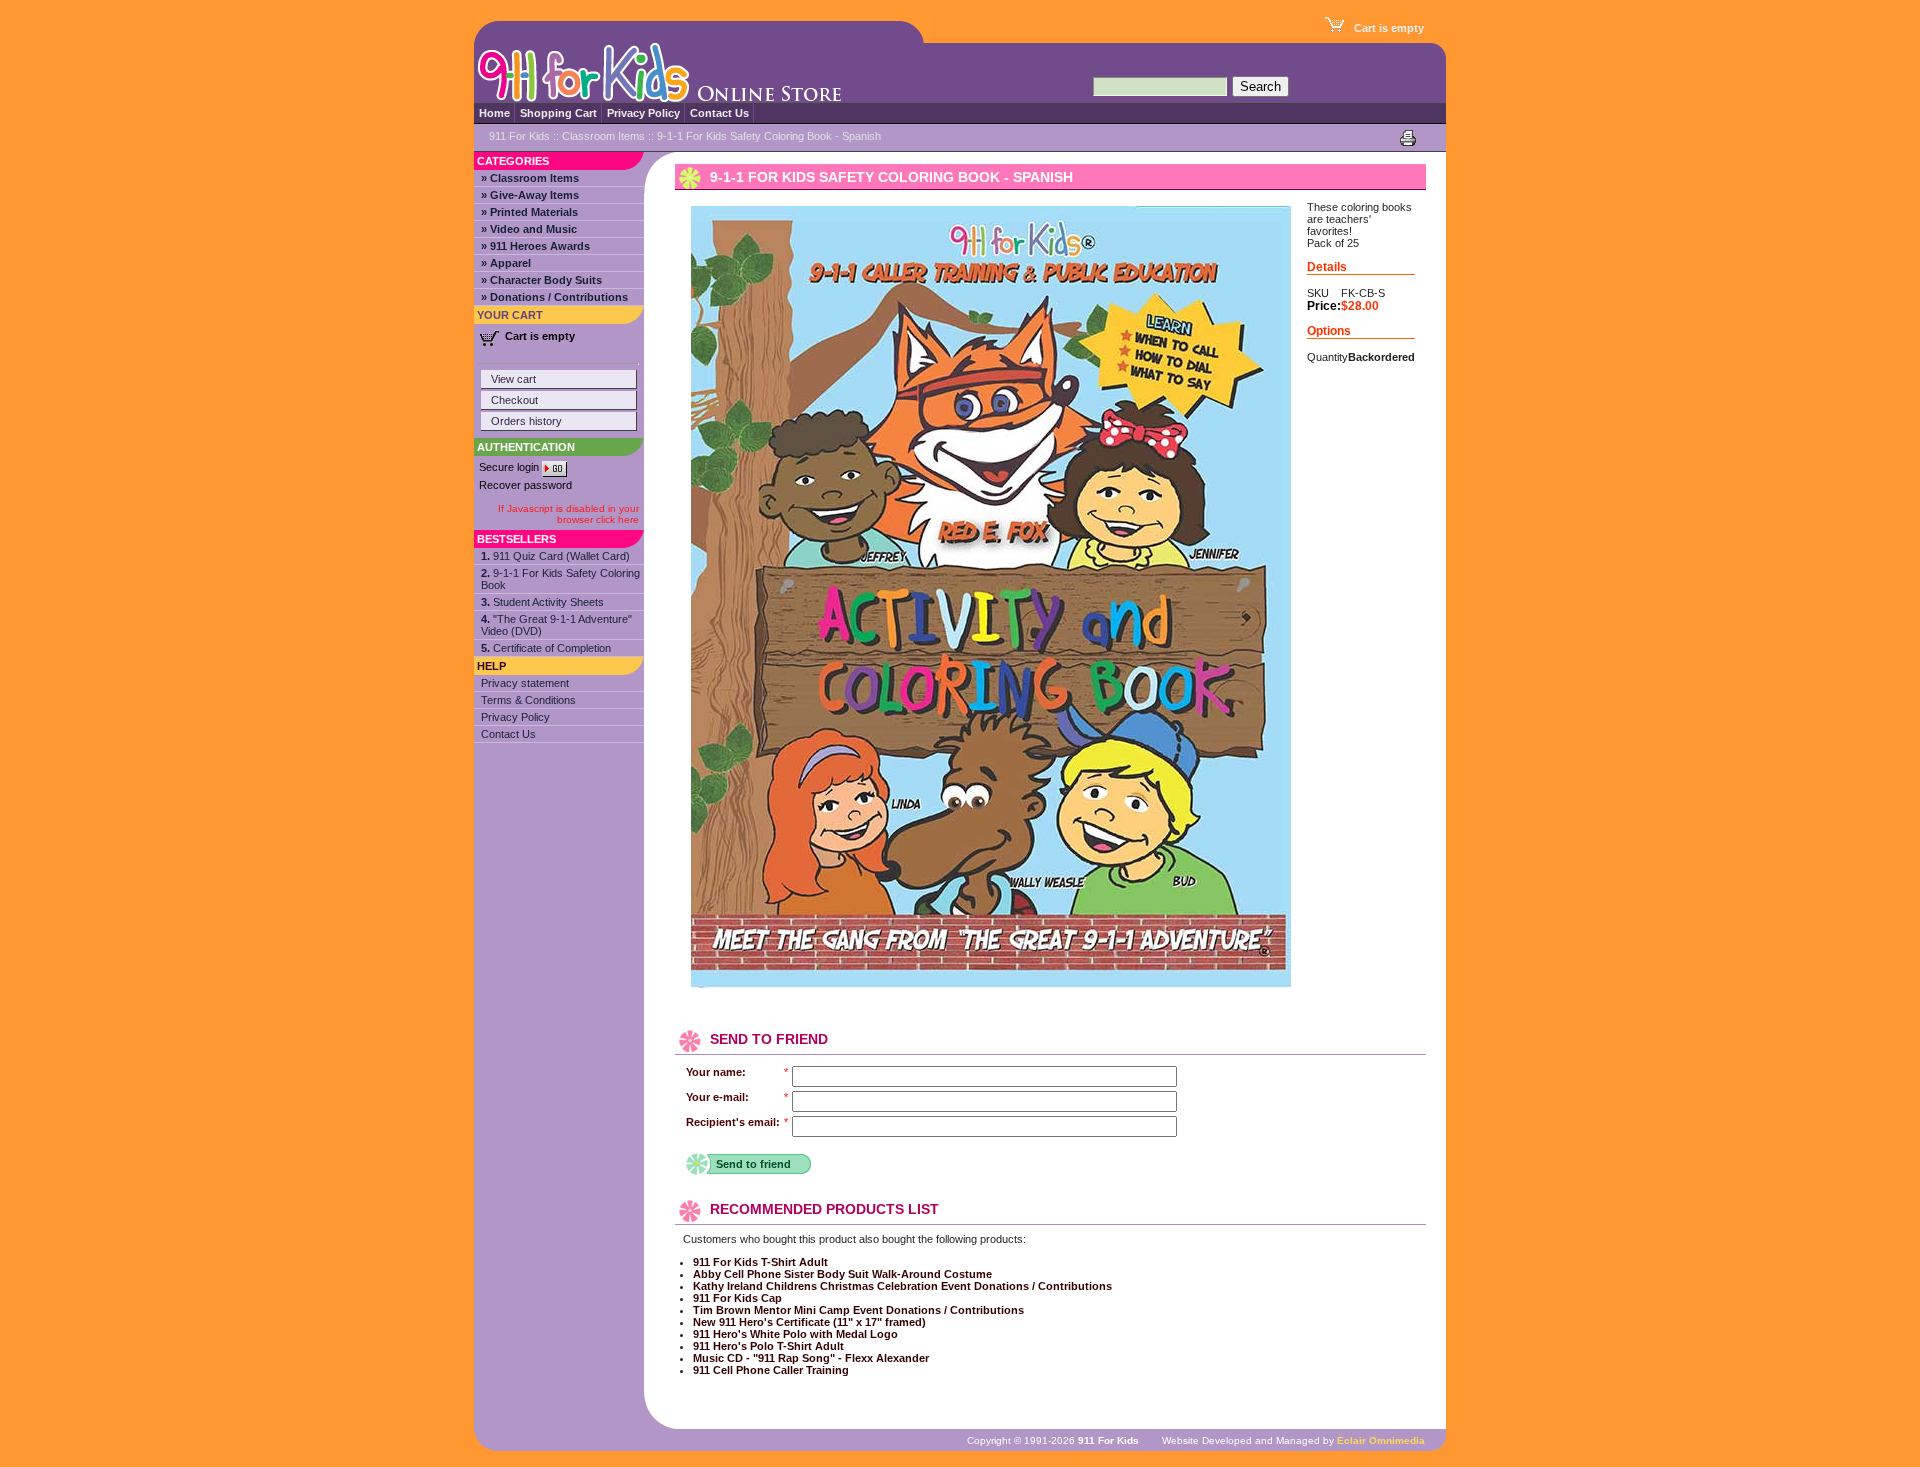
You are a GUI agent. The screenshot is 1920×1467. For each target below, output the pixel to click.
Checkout (514, 400)
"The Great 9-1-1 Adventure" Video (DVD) (556, 625)
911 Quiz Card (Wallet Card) (555, 556)
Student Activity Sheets (542, 602)
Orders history (526, 421)
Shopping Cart (558, 113)
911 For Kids (519, 136)
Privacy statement (525, 683)
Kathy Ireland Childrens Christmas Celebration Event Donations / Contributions (902, 1286)
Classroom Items (603, 136)
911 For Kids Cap (737, 1298)
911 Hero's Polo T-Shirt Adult (768, 1346)
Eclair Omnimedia (1381, 1440)
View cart (513, 379)
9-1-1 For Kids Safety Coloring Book (560, 579)
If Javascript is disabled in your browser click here (568, 514)
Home (494, 113)
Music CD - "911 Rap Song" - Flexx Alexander (811, 1358)
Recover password (525, 485)
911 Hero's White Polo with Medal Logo (795, 1334)
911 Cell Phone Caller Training (771, 1370)
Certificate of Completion (546, 648)
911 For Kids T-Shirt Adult (760, 1262)
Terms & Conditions (528, 700)
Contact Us (719, 113)
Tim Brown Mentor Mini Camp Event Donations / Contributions (858, 1310)
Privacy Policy (643, 113)
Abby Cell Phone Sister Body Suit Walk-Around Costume (842, 1274)
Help (491, 666)
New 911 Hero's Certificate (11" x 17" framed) (809, 1322)
